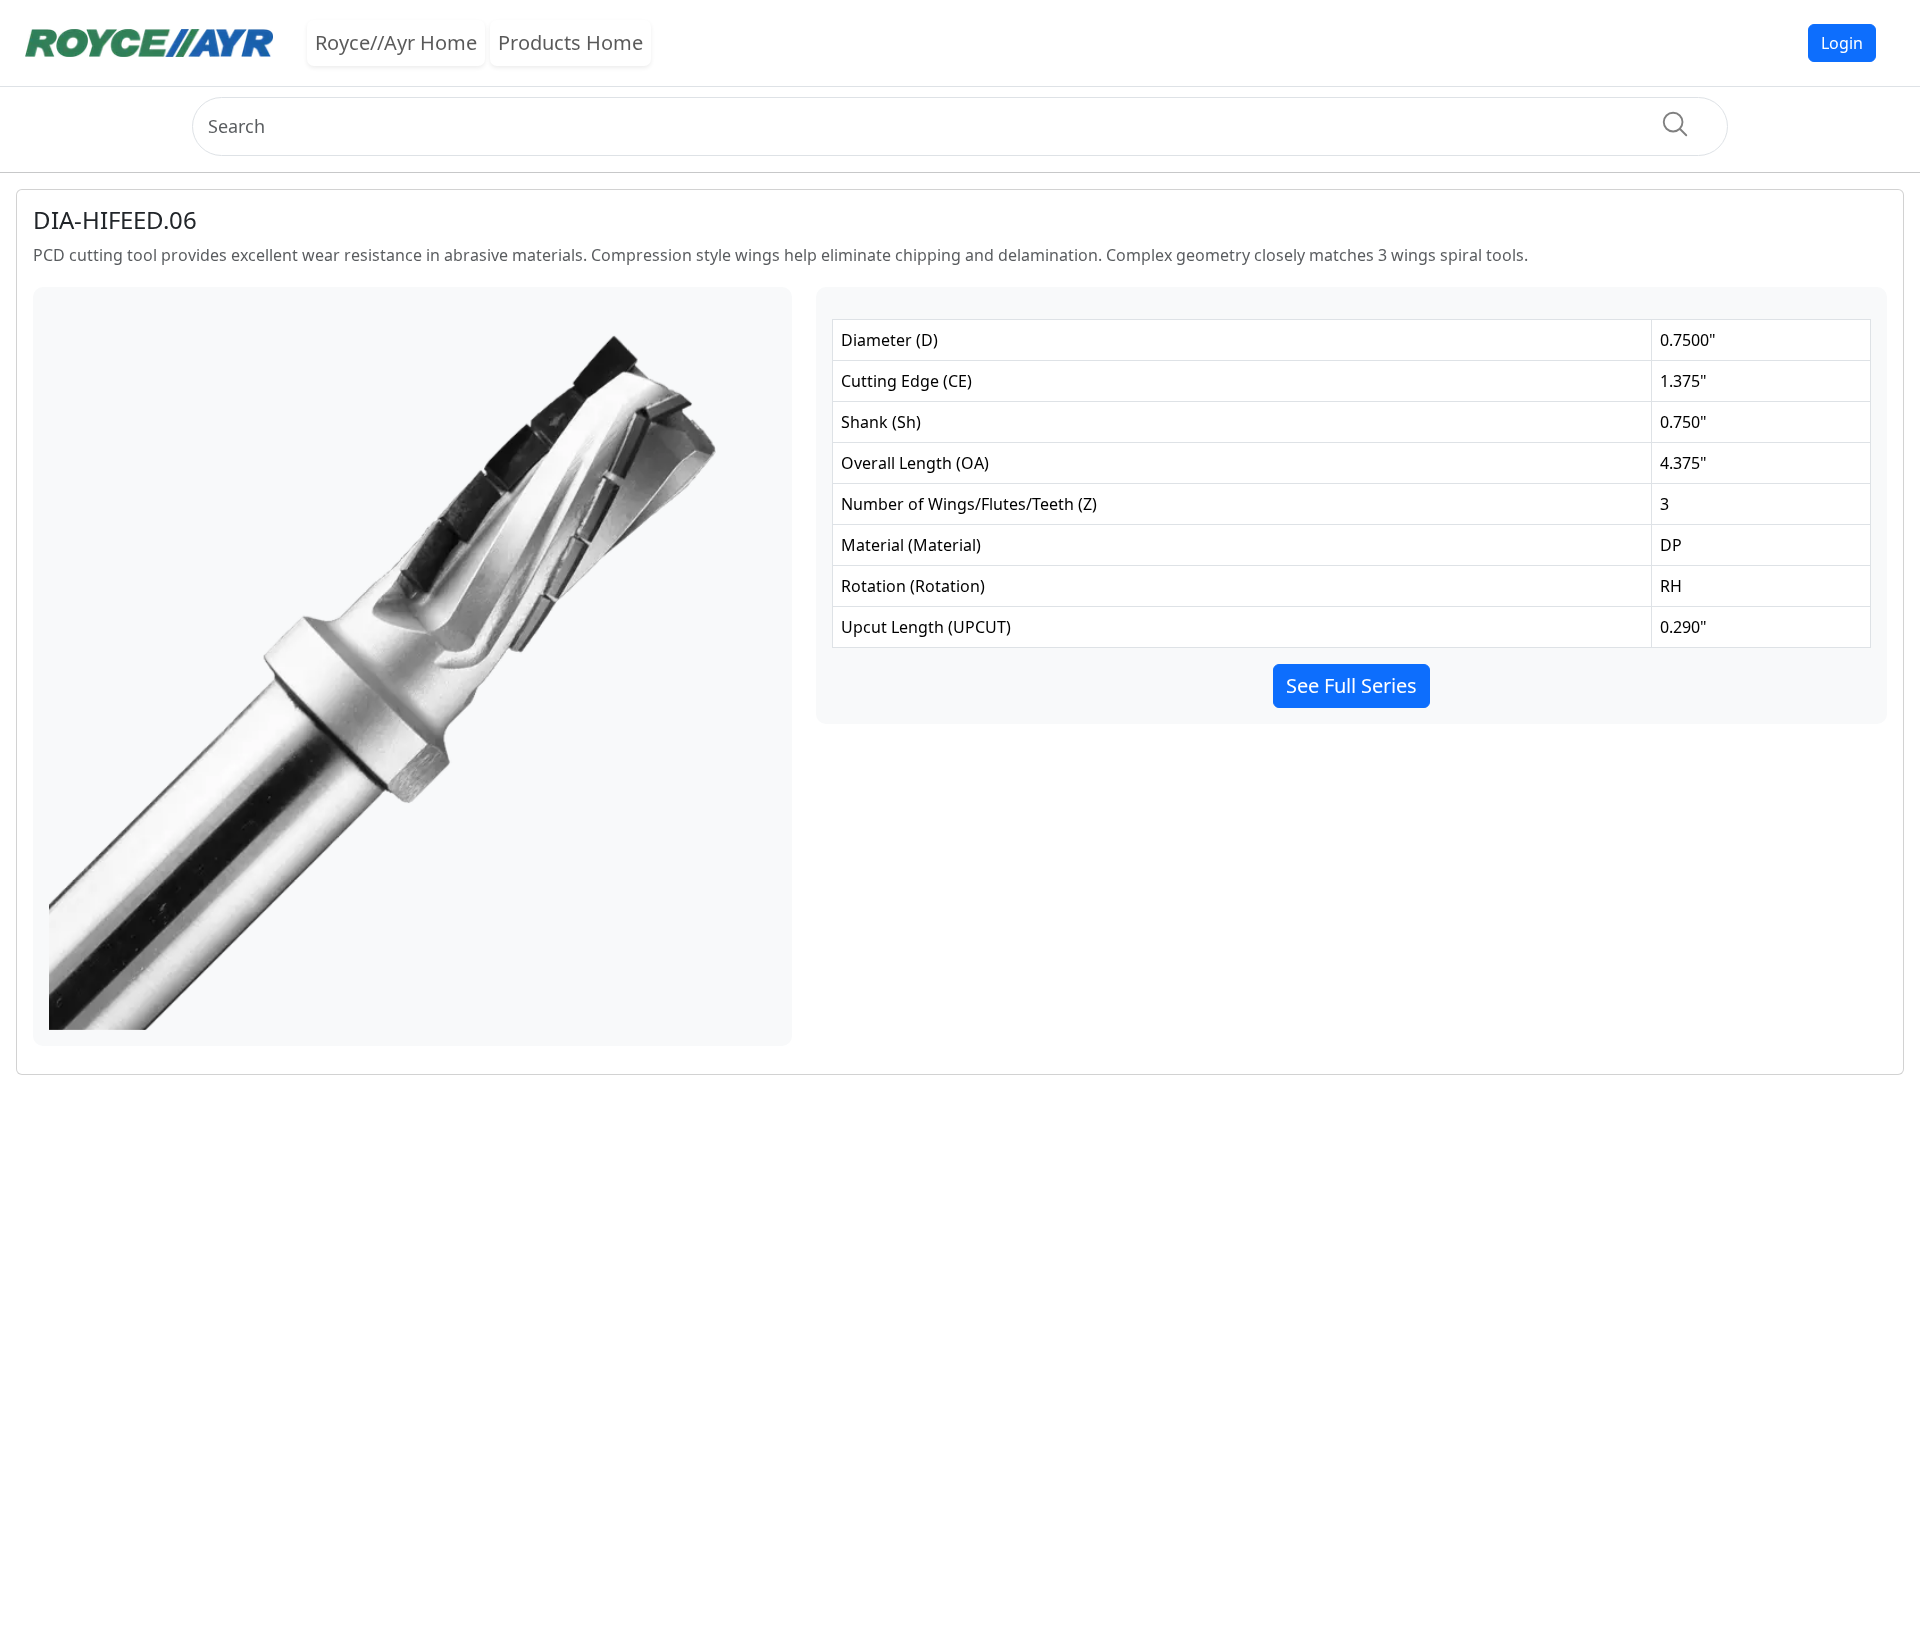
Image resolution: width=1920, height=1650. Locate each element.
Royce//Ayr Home (396, 42)
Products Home (570, 42)
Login (1842, 43)
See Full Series (1351, 685)
